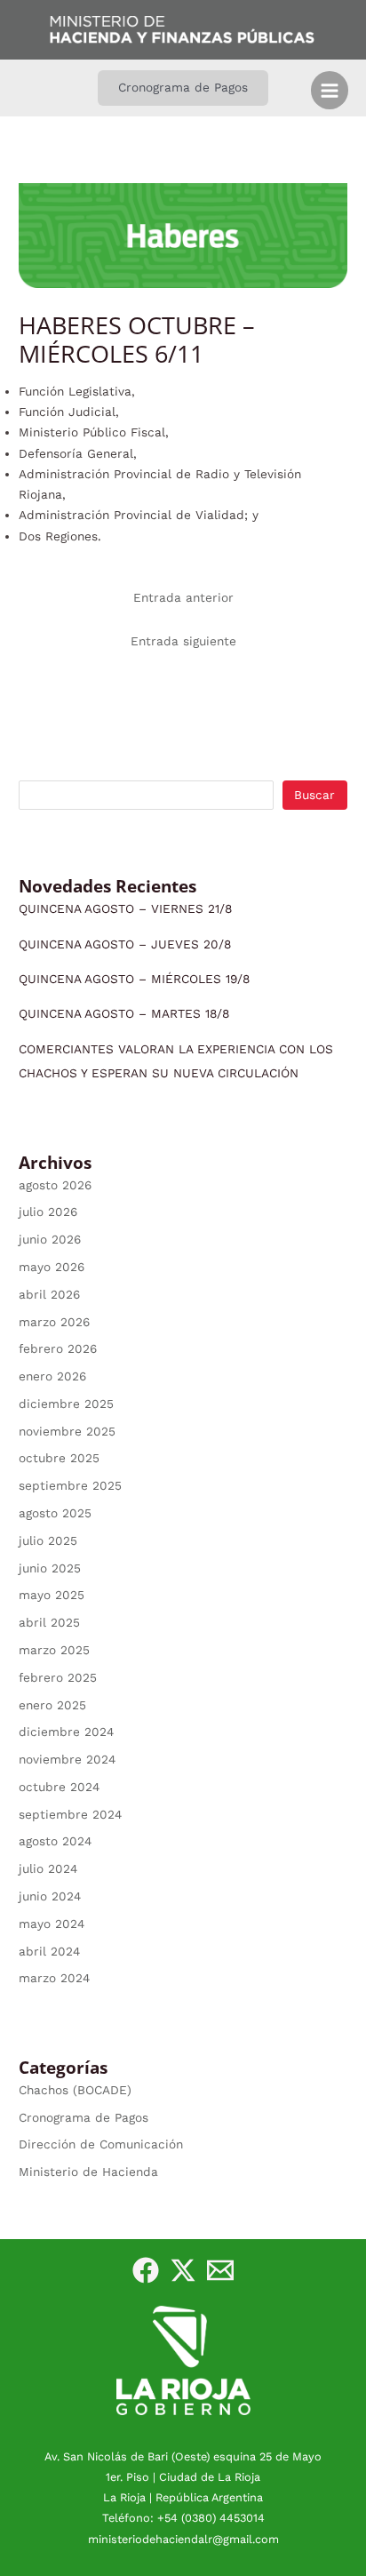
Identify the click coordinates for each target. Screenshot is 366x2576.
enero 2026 (52, 1376)
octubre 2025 (59, 1458)
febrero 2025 (58, 1677)
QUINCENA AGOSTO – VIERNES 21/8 (125, 908)
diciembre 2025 (66, 1404)
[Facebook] (146, 2270)
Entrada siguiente (183, 641)
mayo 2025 (52, 1595)
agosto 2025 (55, 1513)
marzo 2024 (54, 1978)
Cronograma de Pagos (84, 2117)
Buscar (314, 795)
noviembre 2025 (67, 1431)
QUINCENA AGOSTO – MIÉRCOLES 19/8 (134, 979)
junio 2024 (50, 1896)
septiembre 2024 (70, 1814)
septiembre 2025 (70, 1485)
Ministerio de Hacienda (88, 2172)
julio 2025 (48, 1540)
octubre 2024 (59, 1787)
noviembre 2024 (67, 1759)
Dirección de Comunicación (101, 2144)
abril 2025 (49, 1622)
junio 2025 (50, 1568)
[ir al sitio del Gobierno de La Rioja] (183, 2359)
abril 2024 (49, 1951)
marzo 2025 (54, 1650)
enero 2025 (52, 1705)
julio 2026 (48, 1212)
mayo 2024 (52, 1924)
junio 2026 (50, 1239)
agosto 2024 (55, 1841)
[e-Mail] (220, 2270)
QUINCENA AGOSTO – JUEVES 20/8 (125, 944)
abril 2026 (49, 1294)
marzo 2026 (54, 1322)
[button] (183, 88)
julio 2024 (48, 1868)
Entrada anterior (183, 597)
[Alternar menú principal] (330, 90)
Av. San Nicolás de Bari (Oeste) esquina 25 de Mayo (183, 2456)
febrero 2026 (58, 1348)
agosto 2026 (55, 1185)
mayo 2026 (52, 1267)
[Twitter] (183, 2270)
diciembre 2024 (66, 1732)
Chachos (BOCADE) (75, 2090)
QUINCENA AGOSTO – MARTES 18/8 (124, 1013)
